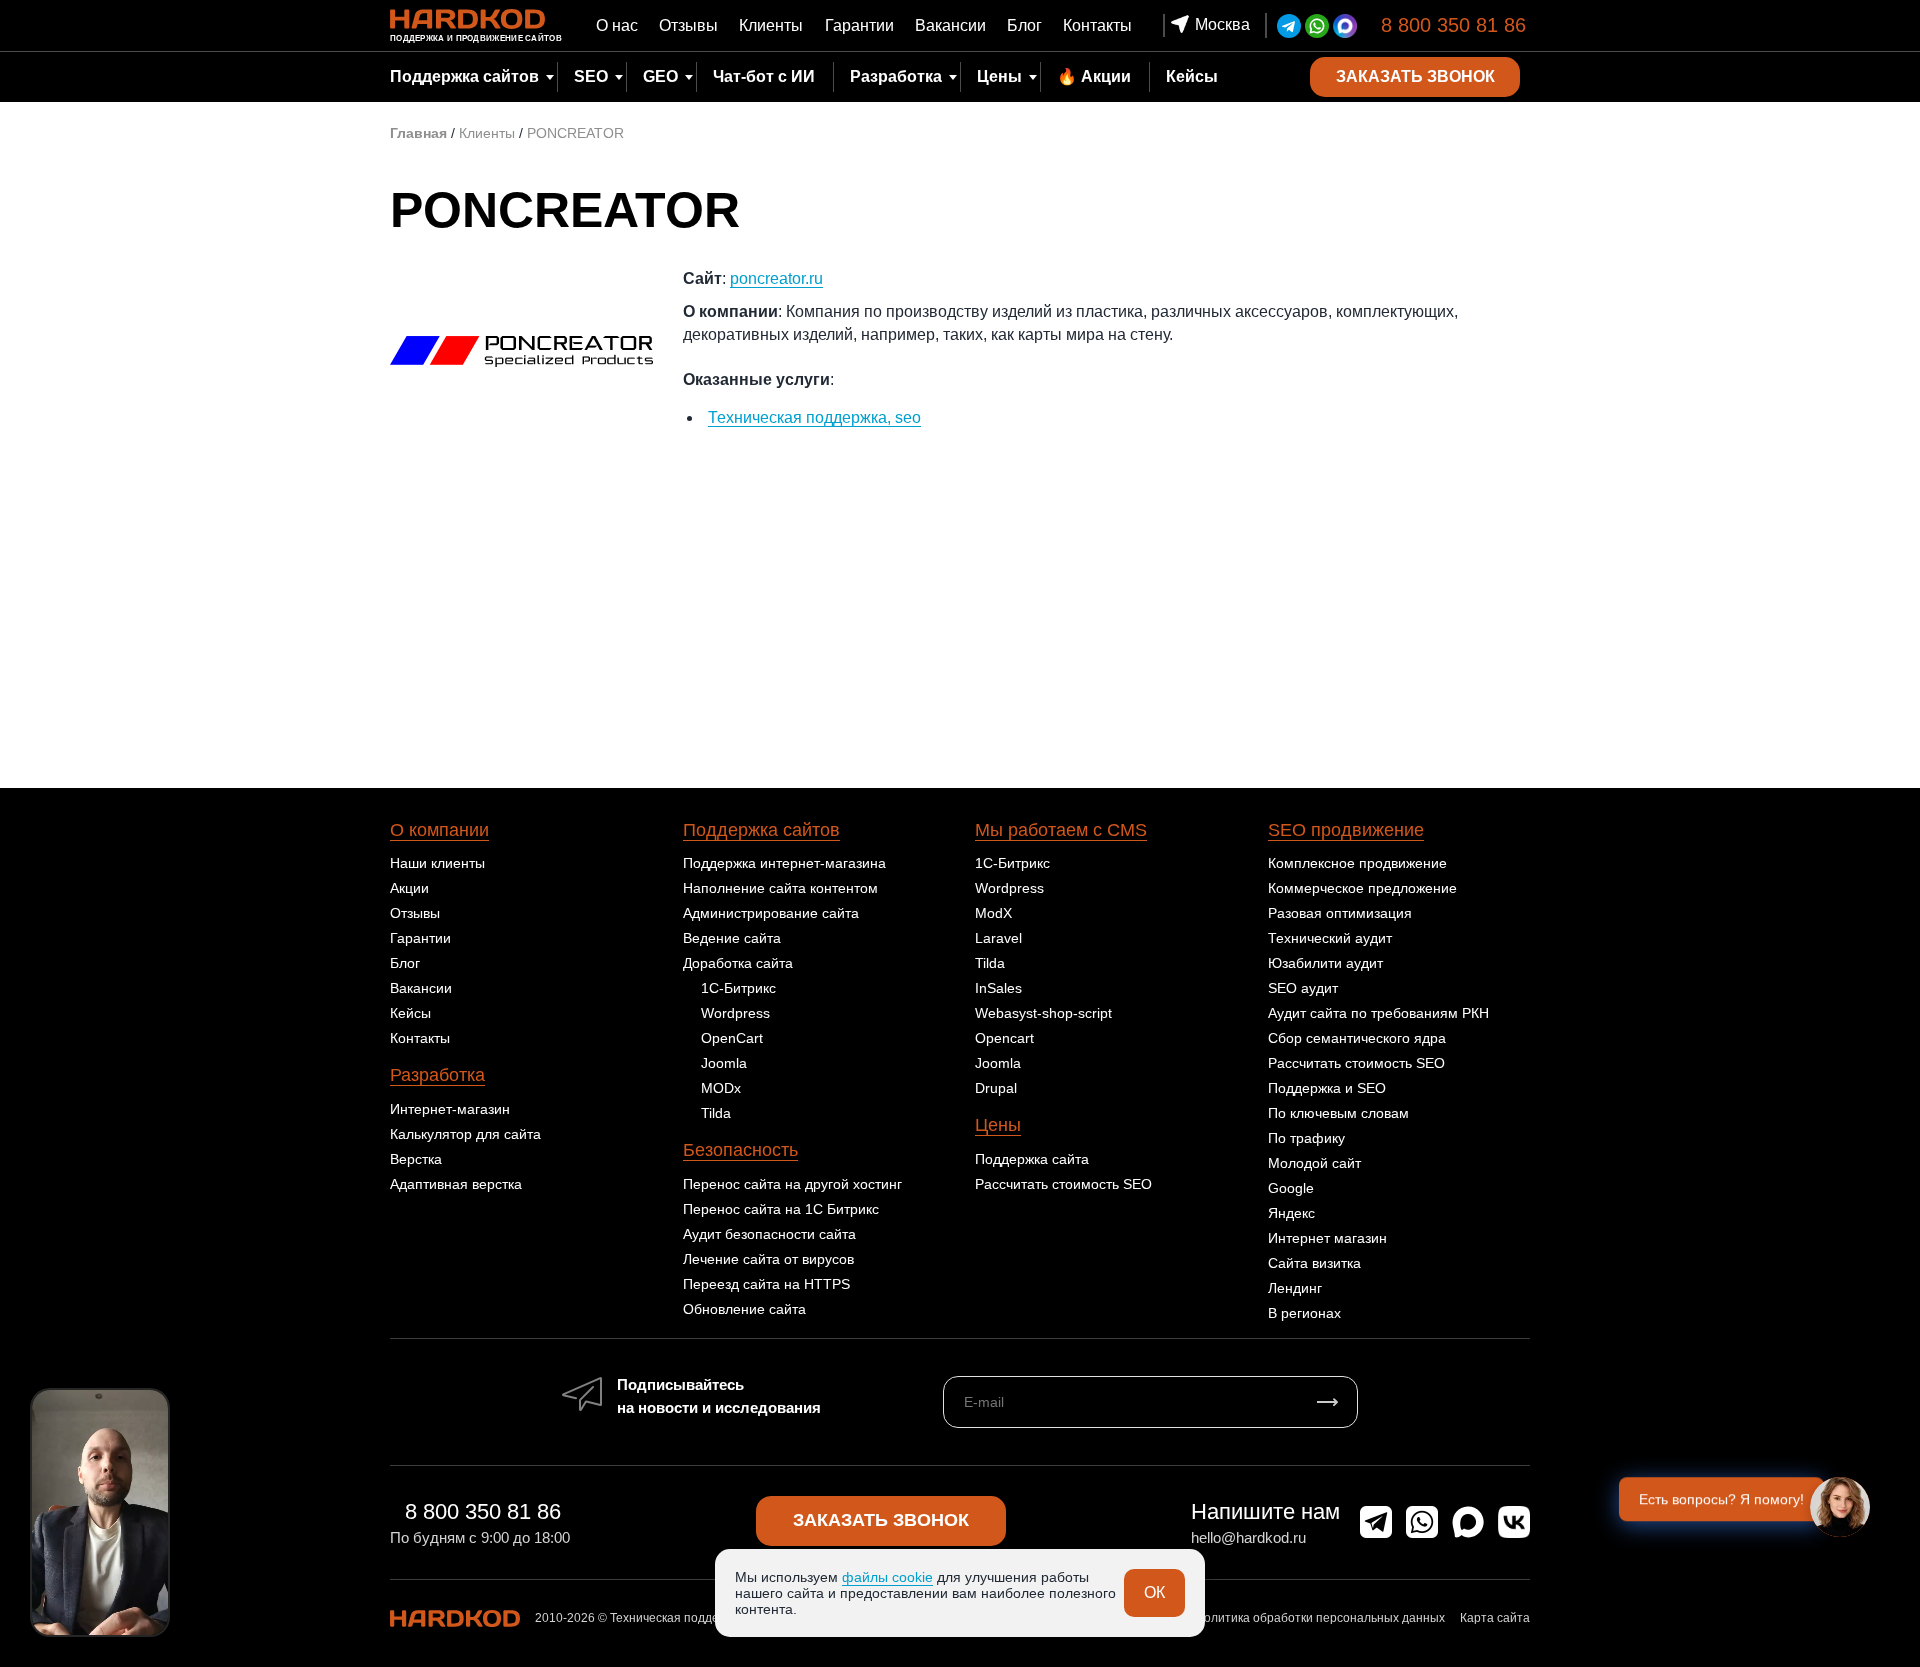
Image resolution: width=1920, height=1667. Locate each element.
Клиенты (771, 25)
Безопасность (740, 1150)
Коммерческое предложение (1362, 888)
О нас (617, 25)
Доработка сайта (738, 963)
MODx (721, 1088)
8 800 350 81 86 (1453, 25)
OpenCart (732, 1038)
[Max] (1345, 26)
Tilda (716, 1113)
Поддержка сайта (1032, 1159)
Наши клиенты (437, 863)
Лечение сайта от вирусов (768, 1259)
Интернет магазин (1327, 1238)
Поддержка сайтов (761, 830)
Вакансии (950, 25)
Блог (1024, 25)
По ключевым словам (1338, 1113)
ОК (1154, 1592)
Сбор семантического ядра (1357, 1038)
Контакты (1097, 25)
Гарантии (859, 25)
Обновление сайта (744, 1309)
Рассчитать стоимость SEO (1063, 1184)
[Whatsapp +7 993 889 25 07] (1317, 26)
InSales (998, 988)
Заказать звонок (881, 1520)
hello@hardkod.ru (1248, 1537)
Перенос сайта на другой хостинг (792, 1184)
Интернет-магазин (450, 1109)
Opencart (1004, 1038)
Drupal (996, 1088)
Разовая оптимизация (1340, 913)
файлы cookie (887, 1577)
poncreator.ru (776, 278)
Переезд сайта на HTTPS (766, 1284)
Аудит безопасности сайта (769, 1234)
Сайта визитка (1314, 1263)
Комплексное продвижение (1357, 863)
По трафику (1306, 1138)
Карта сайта (1495, 1618)
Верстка (416, 1159)
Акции (409, 888)
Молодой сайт (1314, 1163)
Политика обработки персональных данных (1320, 1618)
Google (1291, 1188)
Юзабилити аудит (1325, 963)
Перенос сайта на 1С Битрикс (781, 1209)
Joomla (724, 1063)
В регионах (1304, 1313)
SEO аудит (1303, 988)
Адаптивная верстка (456, 1184)
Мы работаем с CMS (1061, 830)
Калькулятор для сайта (465, 1134)
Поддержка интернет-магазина (784, 863)
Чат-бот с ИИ (764, 76)
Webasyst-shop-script (1043, 1013)
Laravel (998, 938)
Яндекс (1291, 1213)
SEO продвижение (1346, 830)
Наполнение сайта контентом (780, 888)
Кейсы (1192, 76)
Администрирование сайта (771, 913)
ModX (993, 913)
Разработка (437, 1075)
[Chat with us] (1840, 1507)
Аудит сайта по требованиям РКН (1378, 1013)
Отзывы (688, 25)
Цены (999, 76)
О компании (439, 830)
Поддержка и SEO (1327, 1088)
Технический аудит (1330, 938)
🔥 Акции (1094, 76)
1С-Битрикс (738, 988)
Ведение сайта (732, 938)
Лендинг (1295, 1288)
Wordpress (735, 1013)
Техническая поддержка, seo (814, 417)
